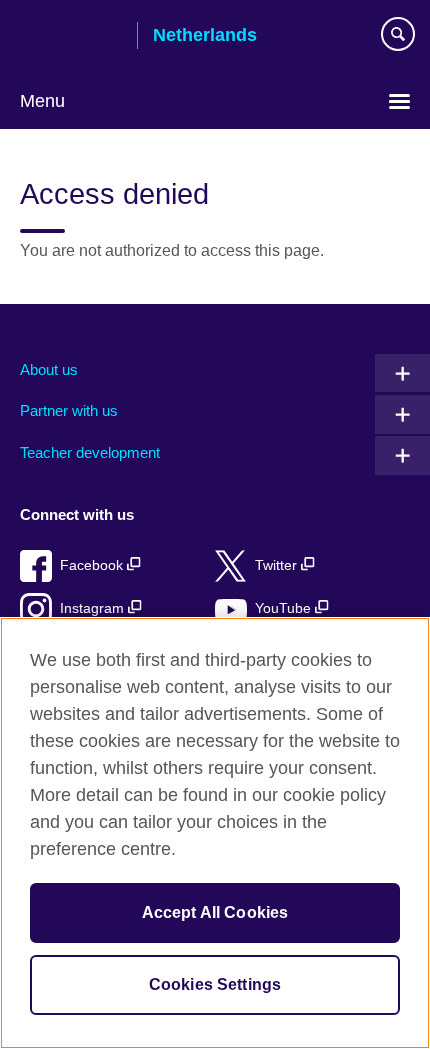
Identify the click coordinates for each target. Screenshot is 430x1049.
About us (49, 369)
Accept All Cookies (215, 912)
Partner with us (69, 410)
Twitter (278, 565)
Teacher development (90, 452)
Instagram (94, 608)
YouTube (285, 608)
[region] (215, 833)
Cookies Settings (215, 984)
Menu (42, 101)
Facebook (93, 565)
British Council (71, 37)
